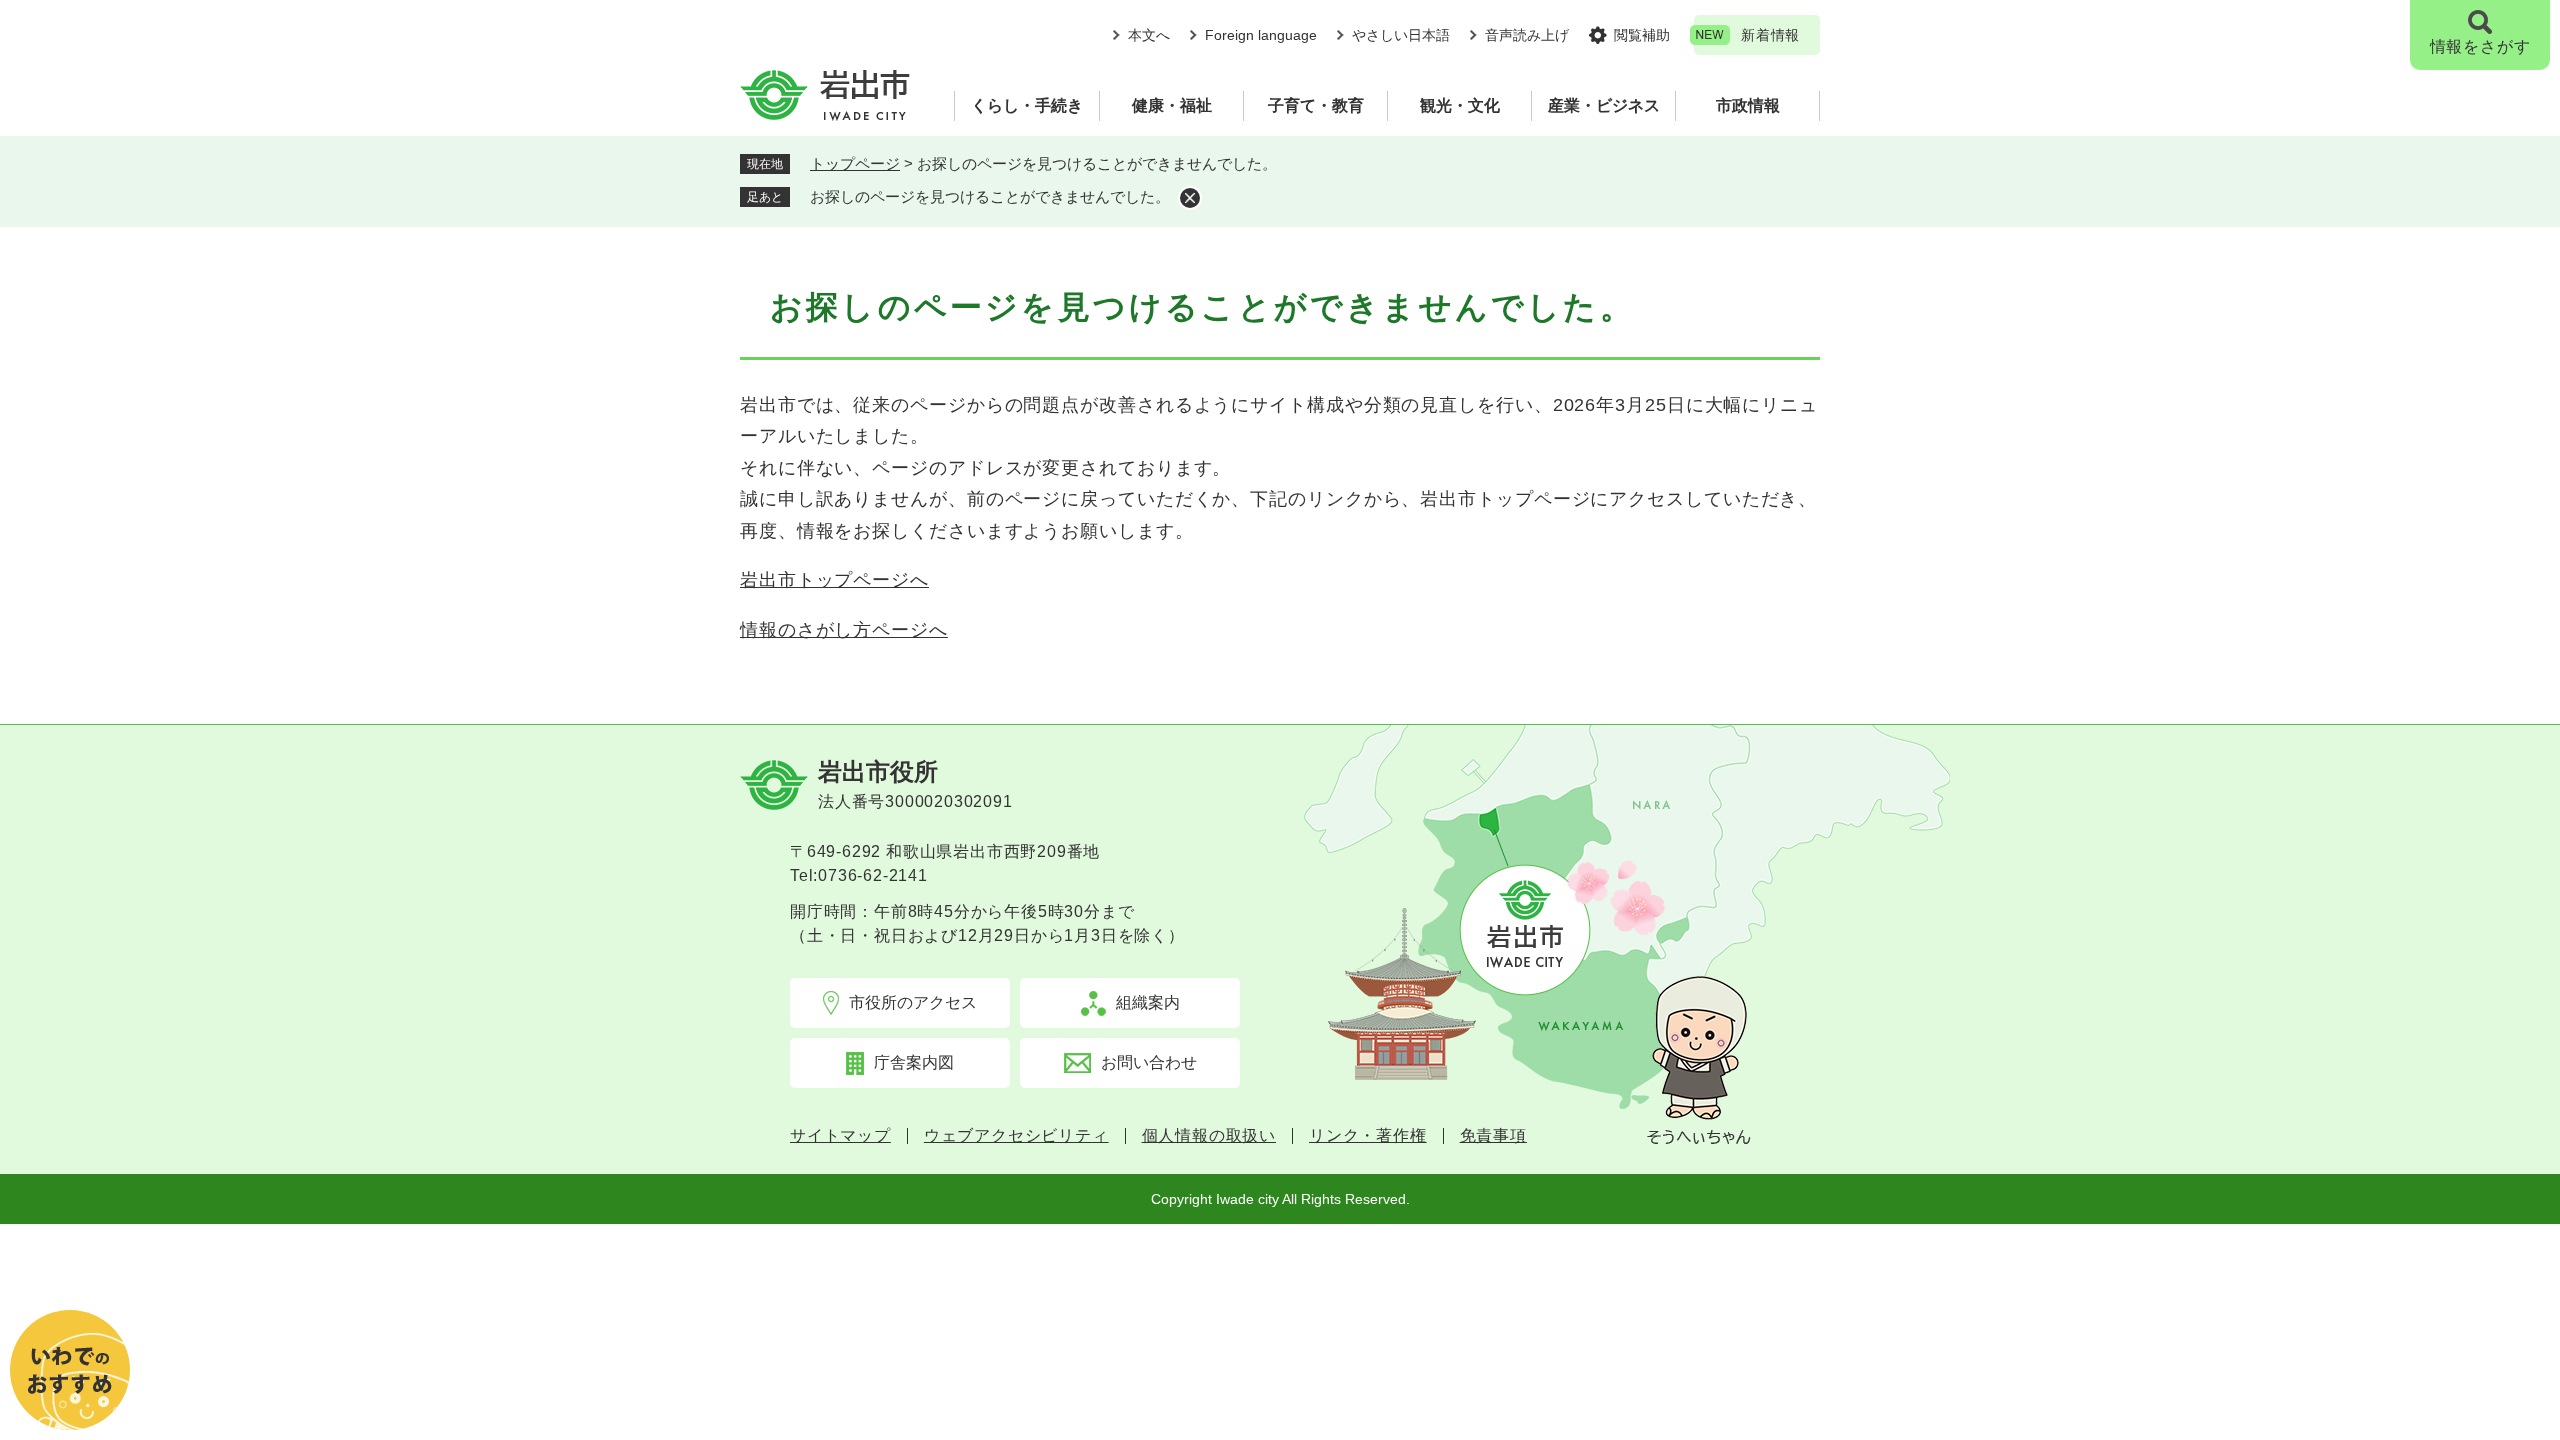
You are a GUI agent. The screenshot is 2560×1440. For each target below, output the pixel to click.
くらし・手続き (1027, 105)
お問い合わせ (1149, 1062)
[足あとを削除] (1190, 198)
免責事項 (1493, 1136)
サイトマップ (840, 1136)
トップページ (855, 163)
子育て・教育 (1316, 105)
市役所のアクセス (913, 1002)
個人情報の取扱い (1209, 1136)
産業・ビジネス (1604, 105)
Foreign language (1261, 35)
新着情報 (1770, 35)
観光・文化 (1460, 105)
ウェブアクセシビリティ (1016, 1136)
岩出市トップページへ (834, 580)
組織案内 (1148, 1002)
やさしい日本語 (1401, 35)
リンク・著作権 (1368, 1136)
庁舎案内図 (914, 1062)
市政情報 (1748, 105)
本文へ (1149, 35)
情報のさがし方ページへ (844, 630)
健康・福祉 (1172, 105)
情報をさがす (2480, 46)
